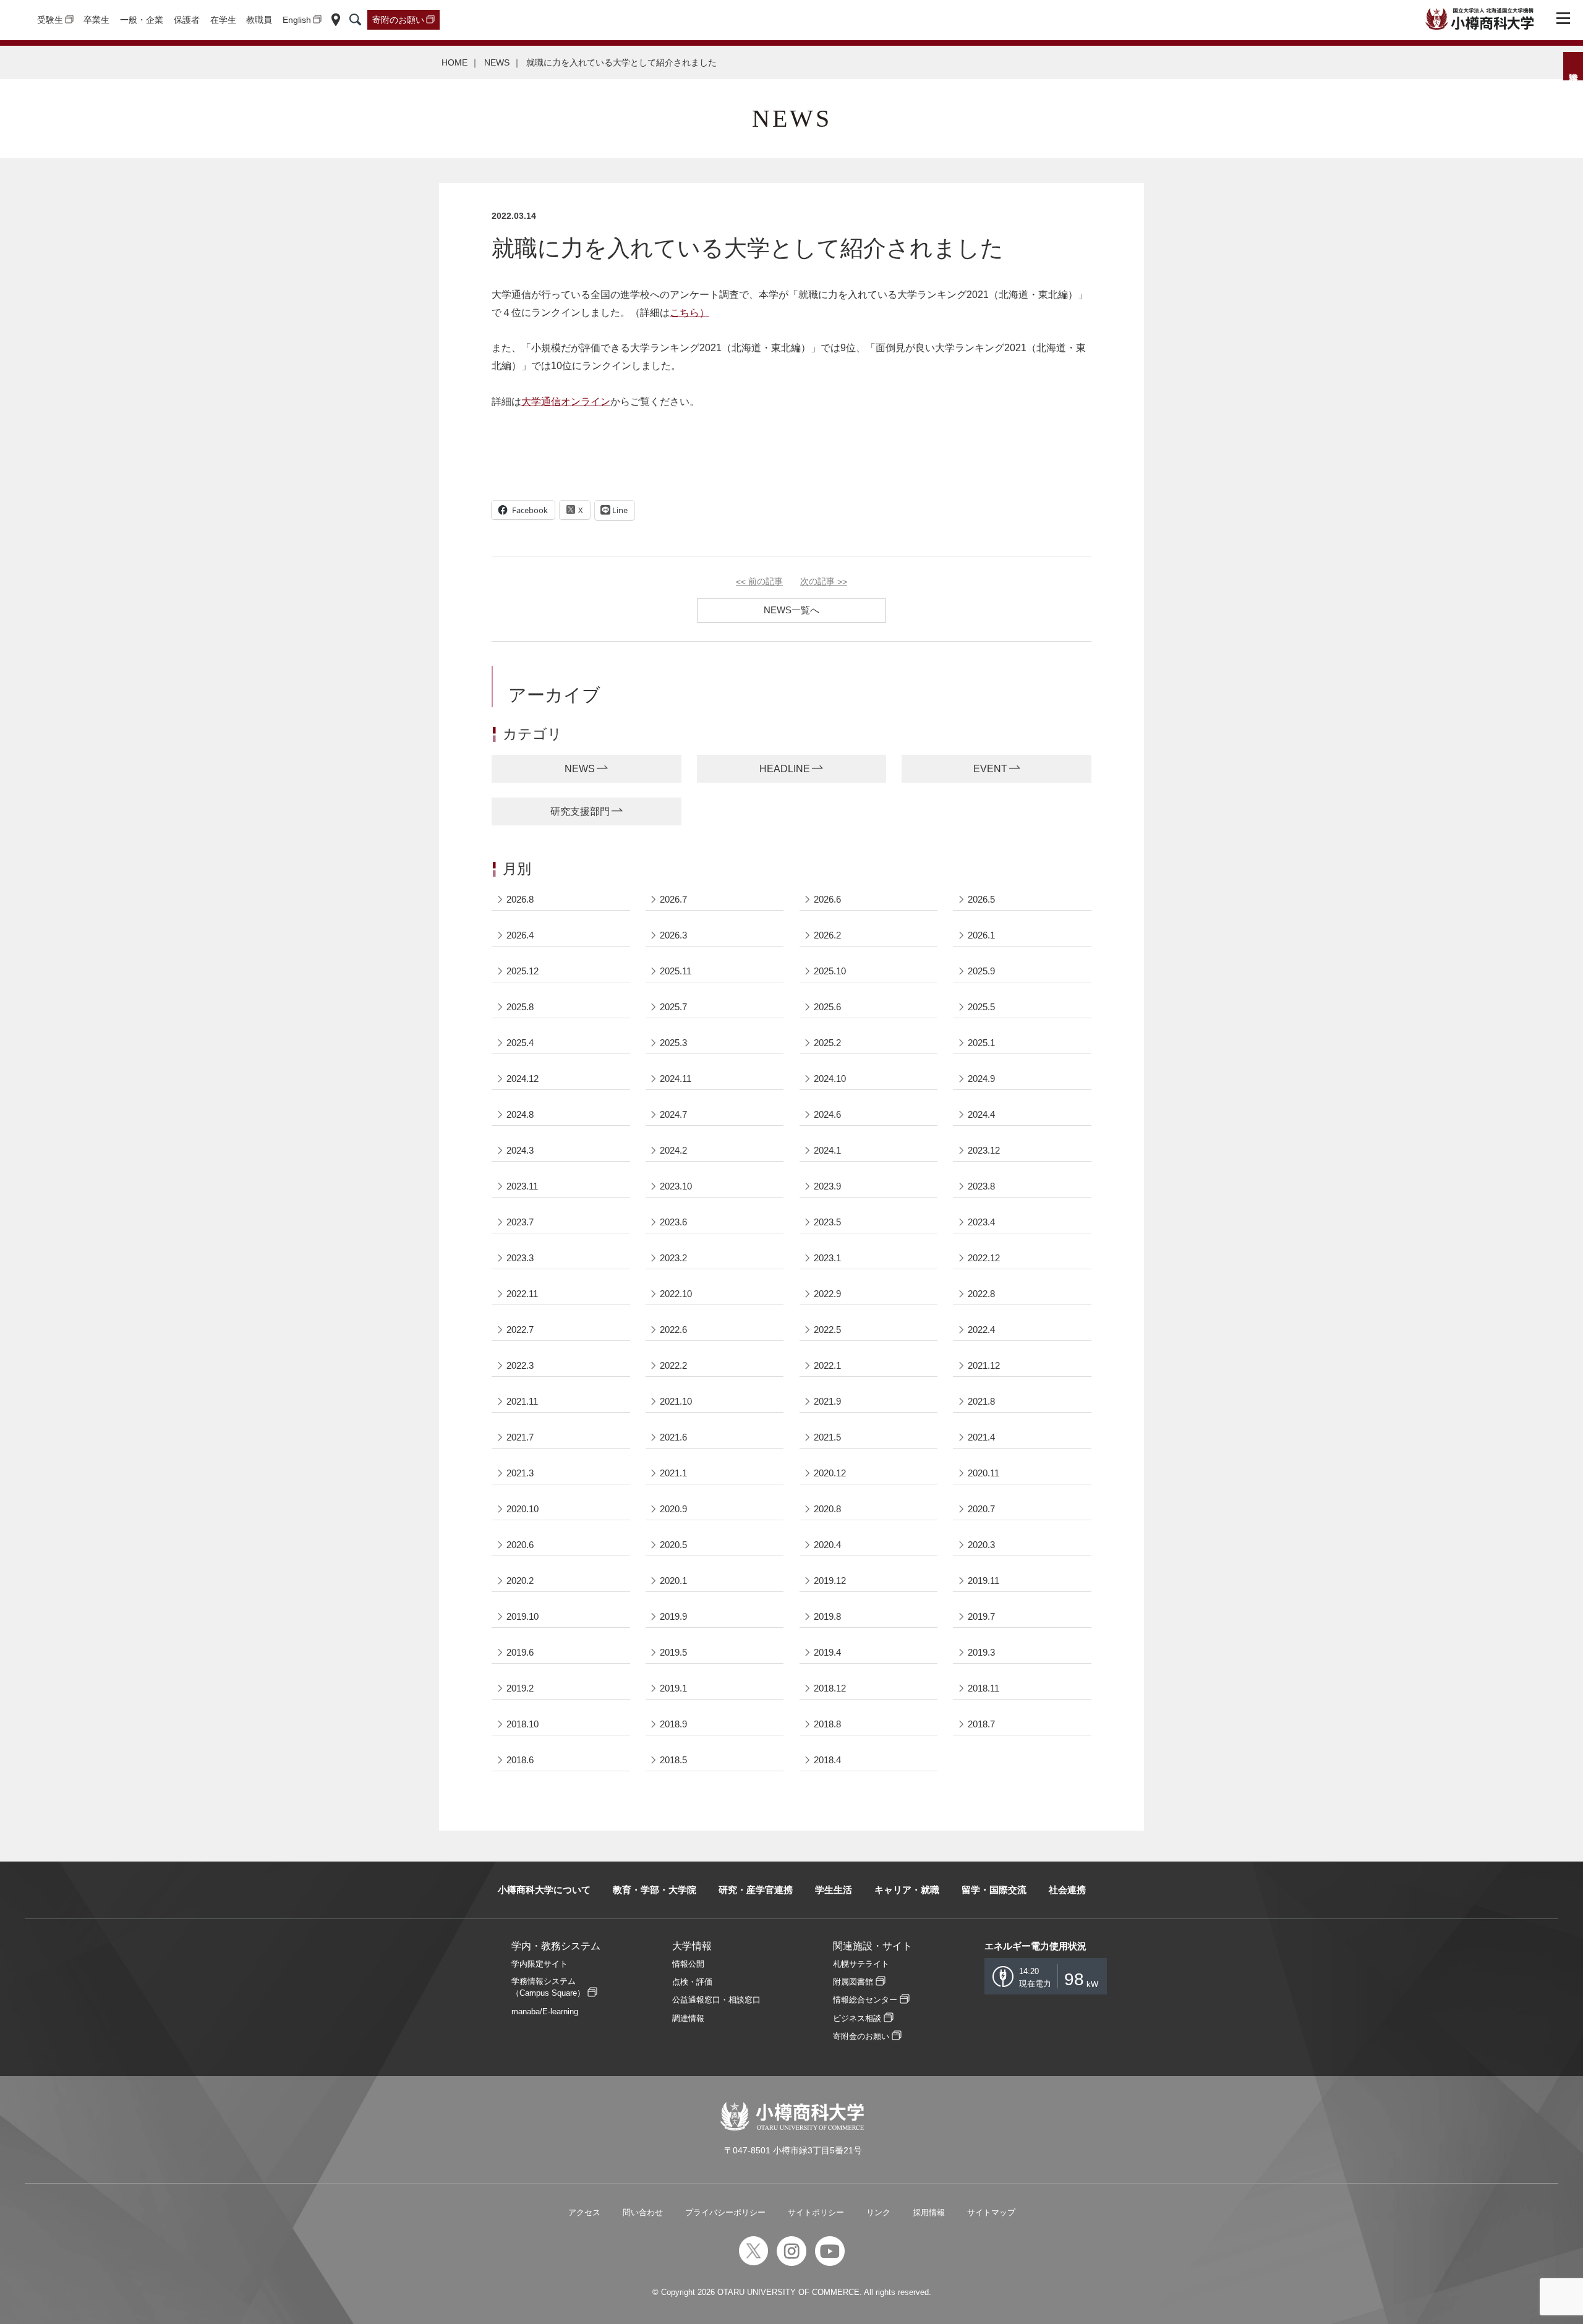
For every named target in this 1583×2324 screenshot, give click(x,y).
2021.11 (522, 1401)
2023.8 (981, 1186)
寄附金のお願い (861, 2036)
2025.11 (676, 971)
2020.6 (520, 1545)
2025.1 (981, 1043)
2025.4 (520, 1043)
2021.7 (520, 1437)
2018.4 (827, 1760)
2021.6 (673, 1437)
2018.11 (984, 1688)
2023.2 (673, 1258)
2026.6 (827, 899)
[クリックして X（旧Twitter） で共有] (575, 510)
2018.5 (673, 1760)
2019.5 (673, 1652)
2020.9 (673, 1509)
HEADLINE (785, 769)
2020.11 (984, 1473)
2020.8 (827, 1509)
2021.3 (520, 1473)
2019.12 (830, 1581)
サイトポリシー (816, 2212)
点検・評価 (692, 1982)
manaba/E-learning (545, 2011)
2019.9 (673, 1616)
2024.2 (673, 1150)
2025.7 (673, 1007)
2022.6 (673, 1330)
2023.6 (673, 1222)
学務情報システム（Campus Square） (548, 1987)
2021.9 (827, 1401)
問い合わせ (643, 2212)
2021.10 (676, 1401)
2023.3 (520, 1258)
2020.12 (830, 1473)
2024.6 (827, 1114)
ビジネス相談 (857, 2018)
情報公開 (688, 1964)
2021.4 (981, 1437)
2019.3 (981, 1652)
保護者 (187, 20)
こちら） (689, 313)
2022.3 (520, 1365)
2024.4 (981, 1114)
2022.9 (827, 1294)
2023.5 (827, 1222)
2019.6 (520, 1652)
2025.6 (827, 1007)
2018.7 (981, 1724)
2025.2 (827, 1043)
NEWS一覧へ (791, 610)
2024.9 (981, 1079)
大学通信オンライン (566, 402)
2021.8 (981, 1401)
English (297, 20)
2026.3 (673, 935)
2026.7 (673, 899)
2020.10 (523, 1509)
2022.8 (981, 1294)
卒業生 (96, 20)
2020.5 (673, 1545)
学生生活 (834, 1890)
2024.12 (523, 1079)
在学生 (223, 20)
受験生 (50, 20)
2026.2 (827, 935)
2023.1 (827, 1258)
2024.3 (520, 1150)
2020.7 (981, 1509)
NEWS (497, 62)
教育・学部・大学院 (655, 1890)
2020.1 (673, 1581)
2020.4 (827, 1545)
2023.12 (984, 1150)
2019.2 (520, 1688)
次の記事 (824, 582)
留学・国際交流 (994, 1890)
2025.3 (673, 1043)
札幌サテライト (861, 1964)
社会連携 (1067, 1890)
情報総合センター (865, 2000)
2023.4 (981, 1222)
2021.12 (984, 1365)
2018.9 (673, 1724)
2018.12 (830, 1688)
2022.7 (520, 1330)
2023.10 (676, 1186)
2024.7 (673, 1114)
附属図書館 (853, 1982)
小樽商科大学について (544, 1890)
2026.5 (981, 899)
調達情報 (688, 2018)
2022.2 (673, 1365)
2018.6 (520, 1760)
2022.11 (522, 1294)
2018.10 (523, 1724)
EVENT (990, 769)
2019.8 (827, 1616)
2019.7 (981, 1616)
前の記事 (759, 582)
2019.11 (984, 1581)
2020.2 (520, 1581)
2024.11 (676, 1079)
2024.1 (827, 1150)
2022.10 (676, 1294)
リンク (878, 2212)
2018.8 (827, 1724)
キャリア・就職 (907, 1890)
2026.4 (520, 935)
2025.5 (981, 1007)
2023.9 (827, 1186)
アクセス (584, 2212)
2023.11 (522, 1186)
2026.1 (981, 935)
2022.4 (981, 1330)
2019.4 (827, 1652)
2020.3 (981, 1545)
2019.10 (523, 1616)
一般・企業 (142, 20)
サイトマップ (991, 2212)
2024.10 (830, 1079)
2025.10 (830, 971)
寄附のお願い (398, 20)
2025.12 (523, 971)
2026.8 (520, 899)
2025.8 (520, 1007)
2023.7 (520, 1222)
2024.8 (520, 1114)
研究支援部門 (580, 811)
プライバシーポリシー (725, 2212)
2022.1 (827, 1365)
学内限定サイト (540, 1964)
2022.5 (827, 1330)
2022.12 (984, 1258)
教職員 (259, 20)
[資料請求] (1573, 66)
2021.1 (673, 1473)
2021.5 (827, 1437)
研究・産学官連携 (756, 1890)
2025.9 (981, 971)
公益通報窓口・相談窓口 (716, 2000)
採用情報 (929, 2212)
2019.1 (673, 1688)
